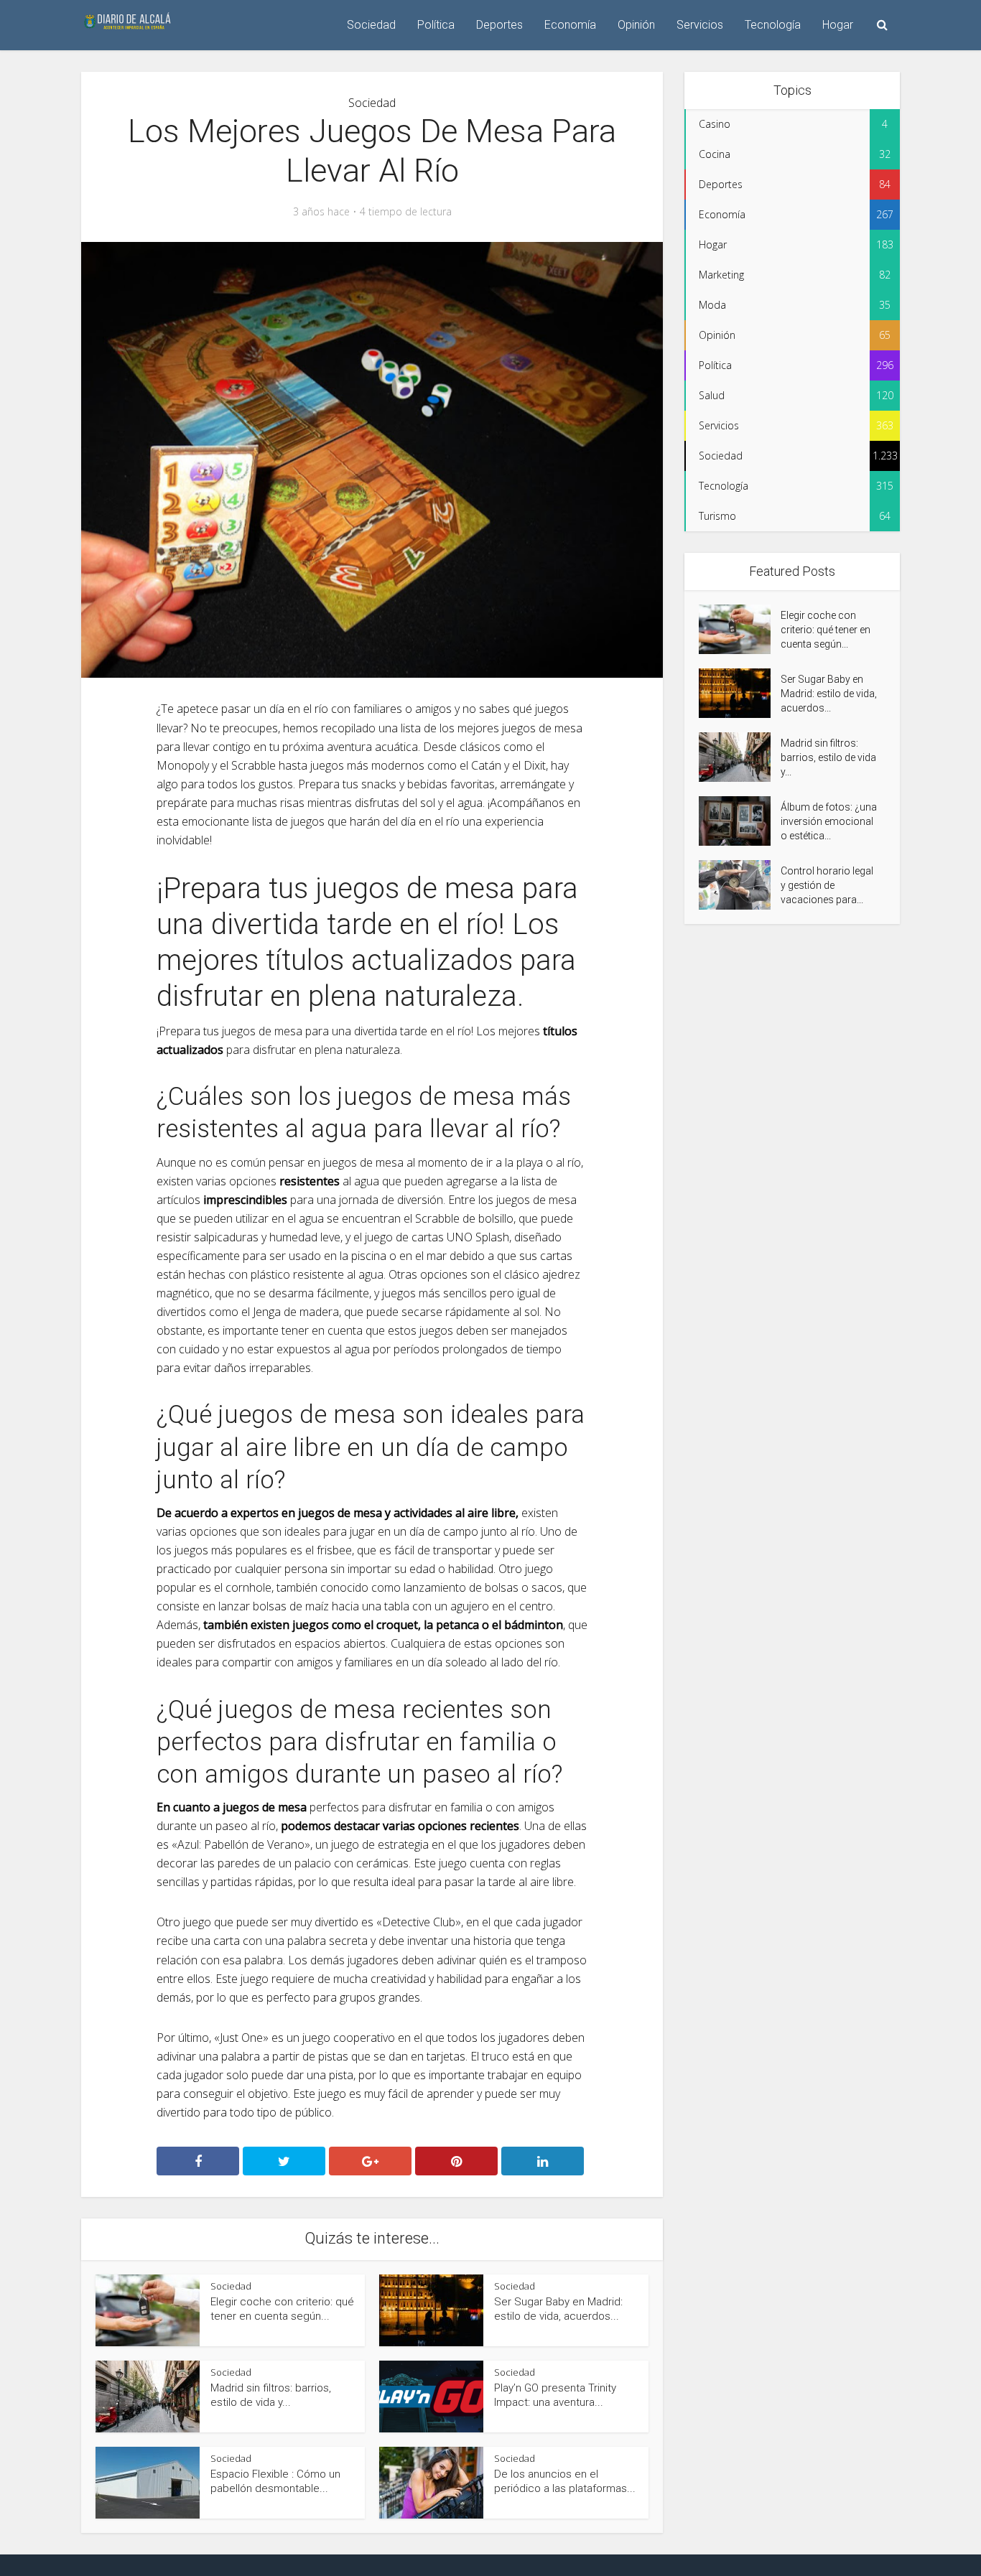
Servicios (700, 25)
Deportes (499, 25)
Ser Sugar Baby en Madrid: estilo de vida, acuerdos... (829, 694)
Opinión (636, 25)
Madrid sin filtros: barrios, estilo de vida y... (828, 757)
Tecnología (773, 25)
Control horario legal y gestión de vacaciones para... (827, 885)
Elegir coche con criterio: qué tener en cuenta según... (826, 630)
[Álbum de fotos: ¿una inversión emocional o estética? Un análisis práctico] (740, 821)
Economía (570, 25)
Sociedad (371, 25)
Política (436, 25)
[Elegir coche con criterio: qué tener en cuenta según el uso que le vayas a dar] (740, 629)
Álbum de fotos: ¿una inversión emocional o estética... (829, 821)
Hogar (838, 25)
